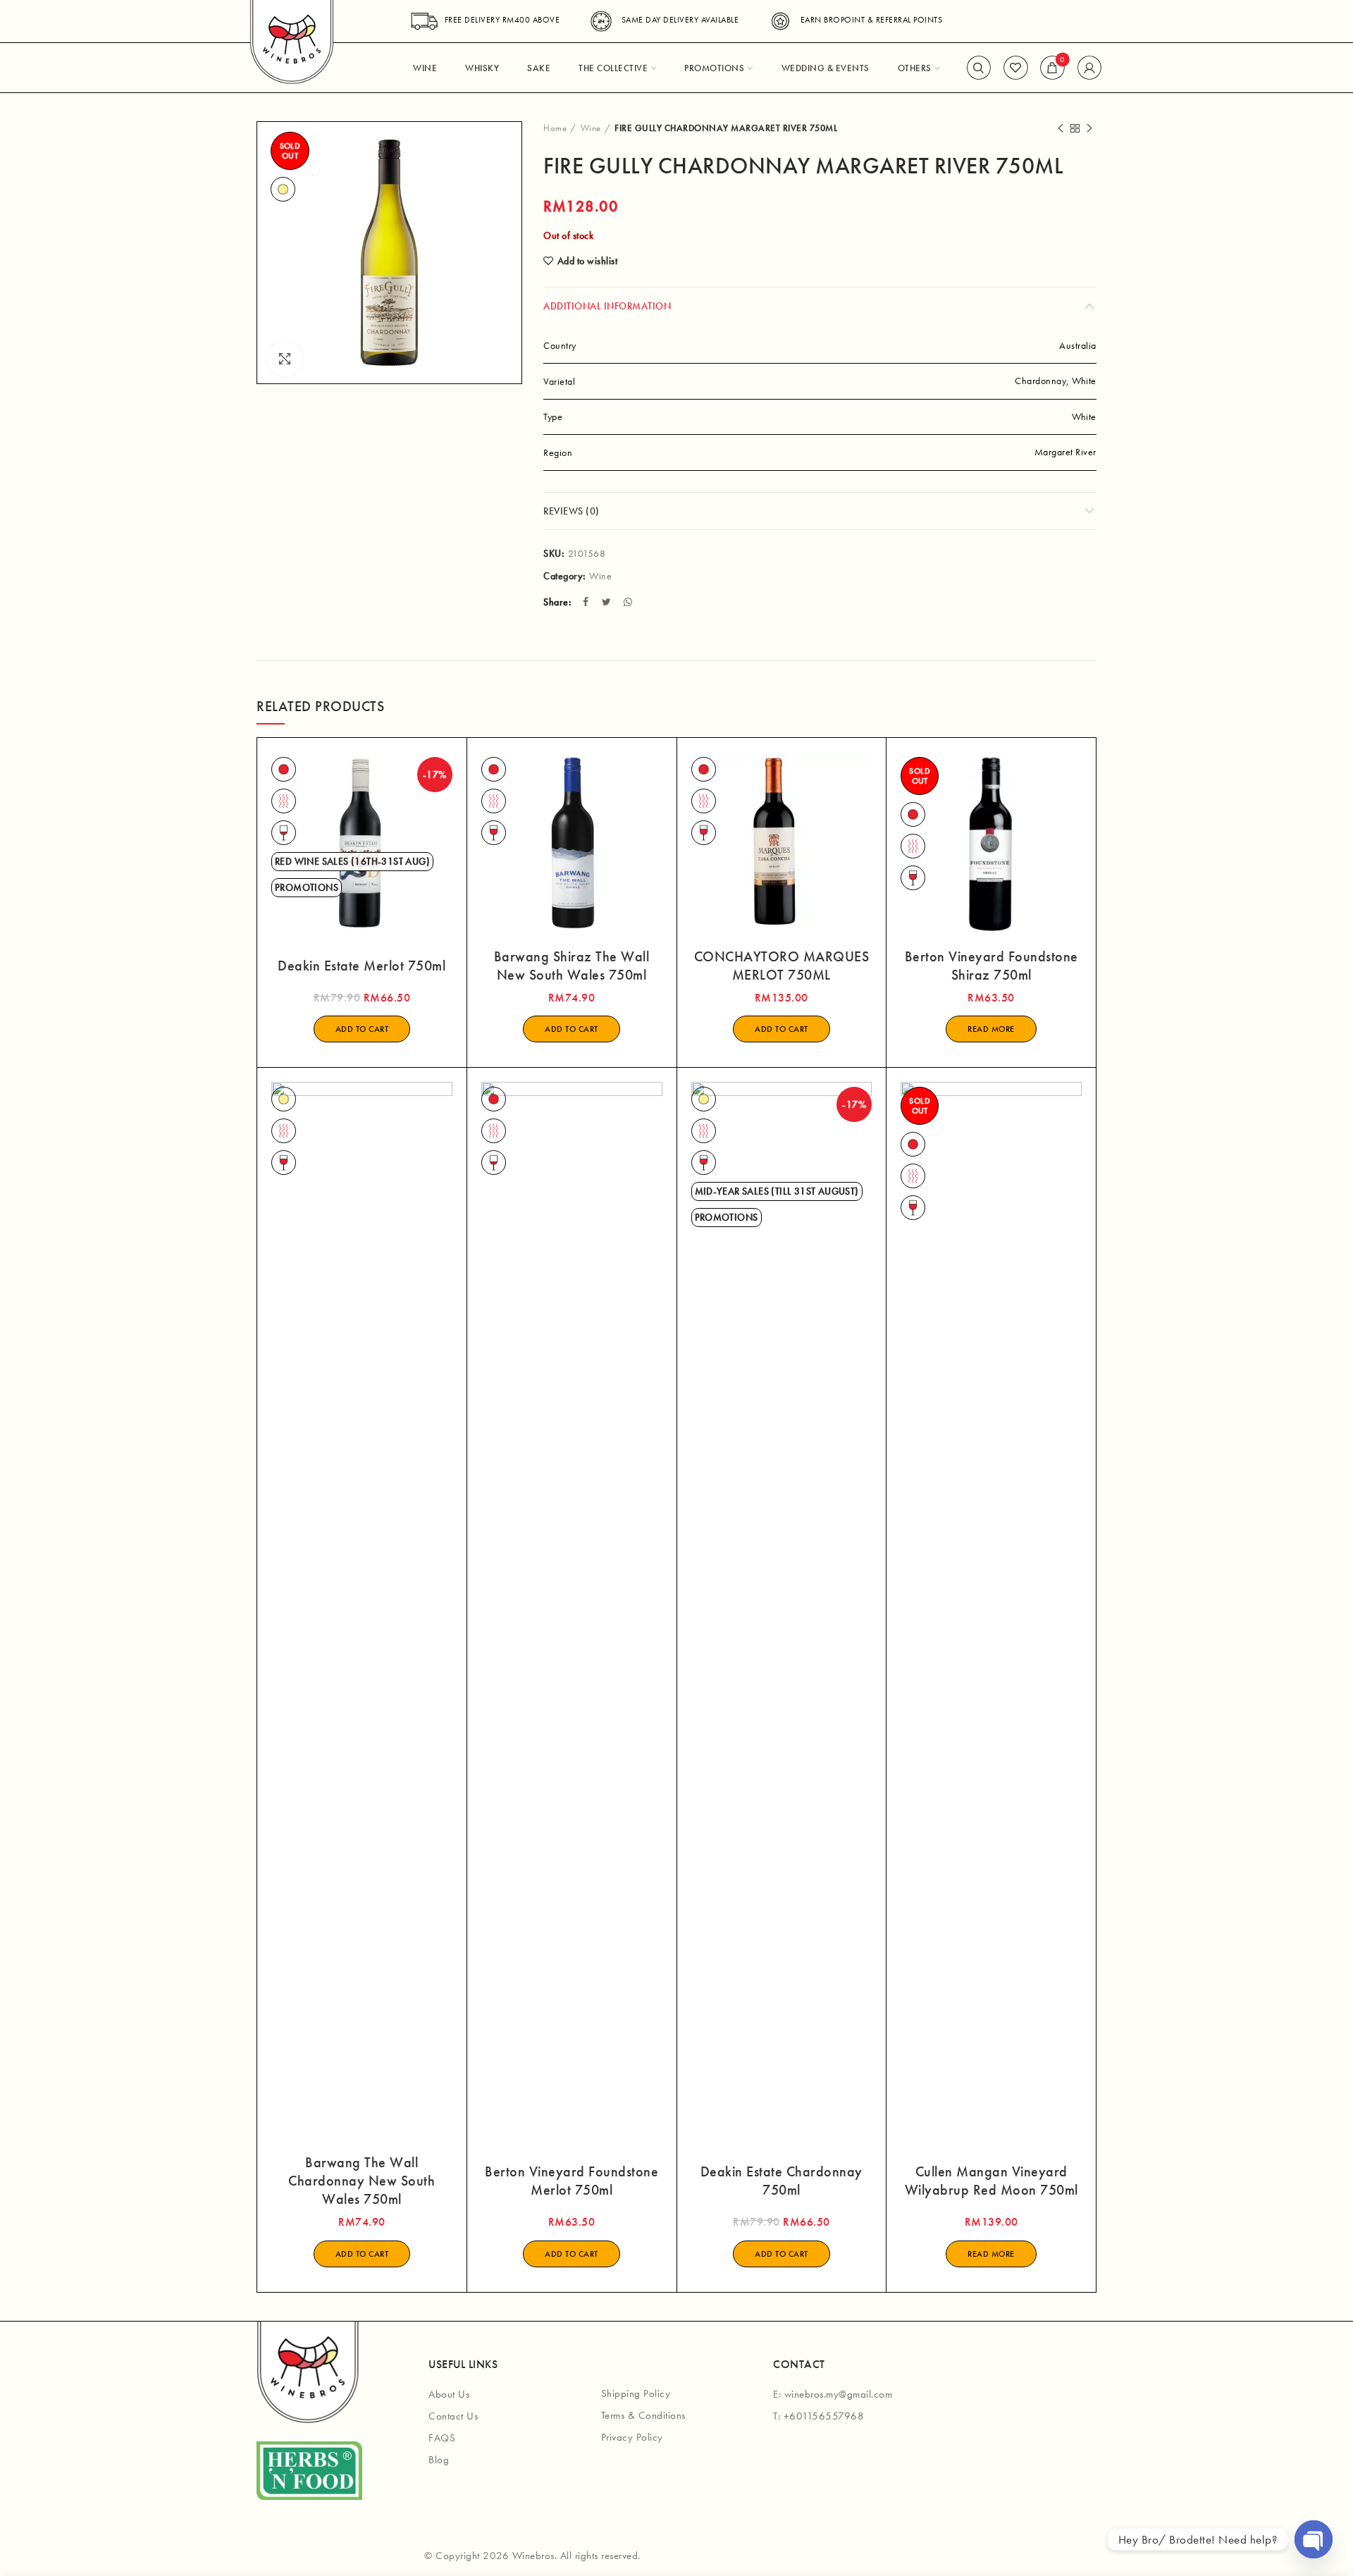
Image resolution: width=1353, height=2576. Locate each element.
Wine (591, 128)
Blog (439, 2460)
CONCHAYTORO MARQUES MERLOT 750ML (782, 966)
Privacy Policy (632, 2437)
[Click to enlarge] (285, 359)
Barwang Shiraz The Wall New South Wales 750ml (572, 966)
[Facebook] (587, 602)
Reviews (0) (572, 511)
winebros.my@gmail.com (839, 2394)
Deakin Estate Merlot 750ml (362, 966)
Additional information (607, 306)
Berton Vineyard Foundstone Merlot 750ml (572, 2181)
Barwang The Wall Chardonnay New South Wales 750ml (362, 2181)
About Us (449, 2394)
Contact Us (453, 2416)
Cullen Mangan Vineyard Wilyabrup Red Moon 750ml (991, 2181)
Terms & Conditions (643, 2415)
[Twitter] (608, 602)
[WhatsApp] (630, 602)
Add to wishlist (587, 261)
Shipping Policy (636, 2393)
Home (555, 128)
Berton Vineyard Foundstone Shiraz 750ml (991, 966)
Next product (1089, 128)
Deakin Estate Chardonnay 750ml (781, 2181)
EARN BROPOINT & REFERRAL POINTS (871, 20)
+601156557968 (824, 2416)
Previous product (1061, 128)
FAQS (442, 2438)
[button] (362, 1029)
